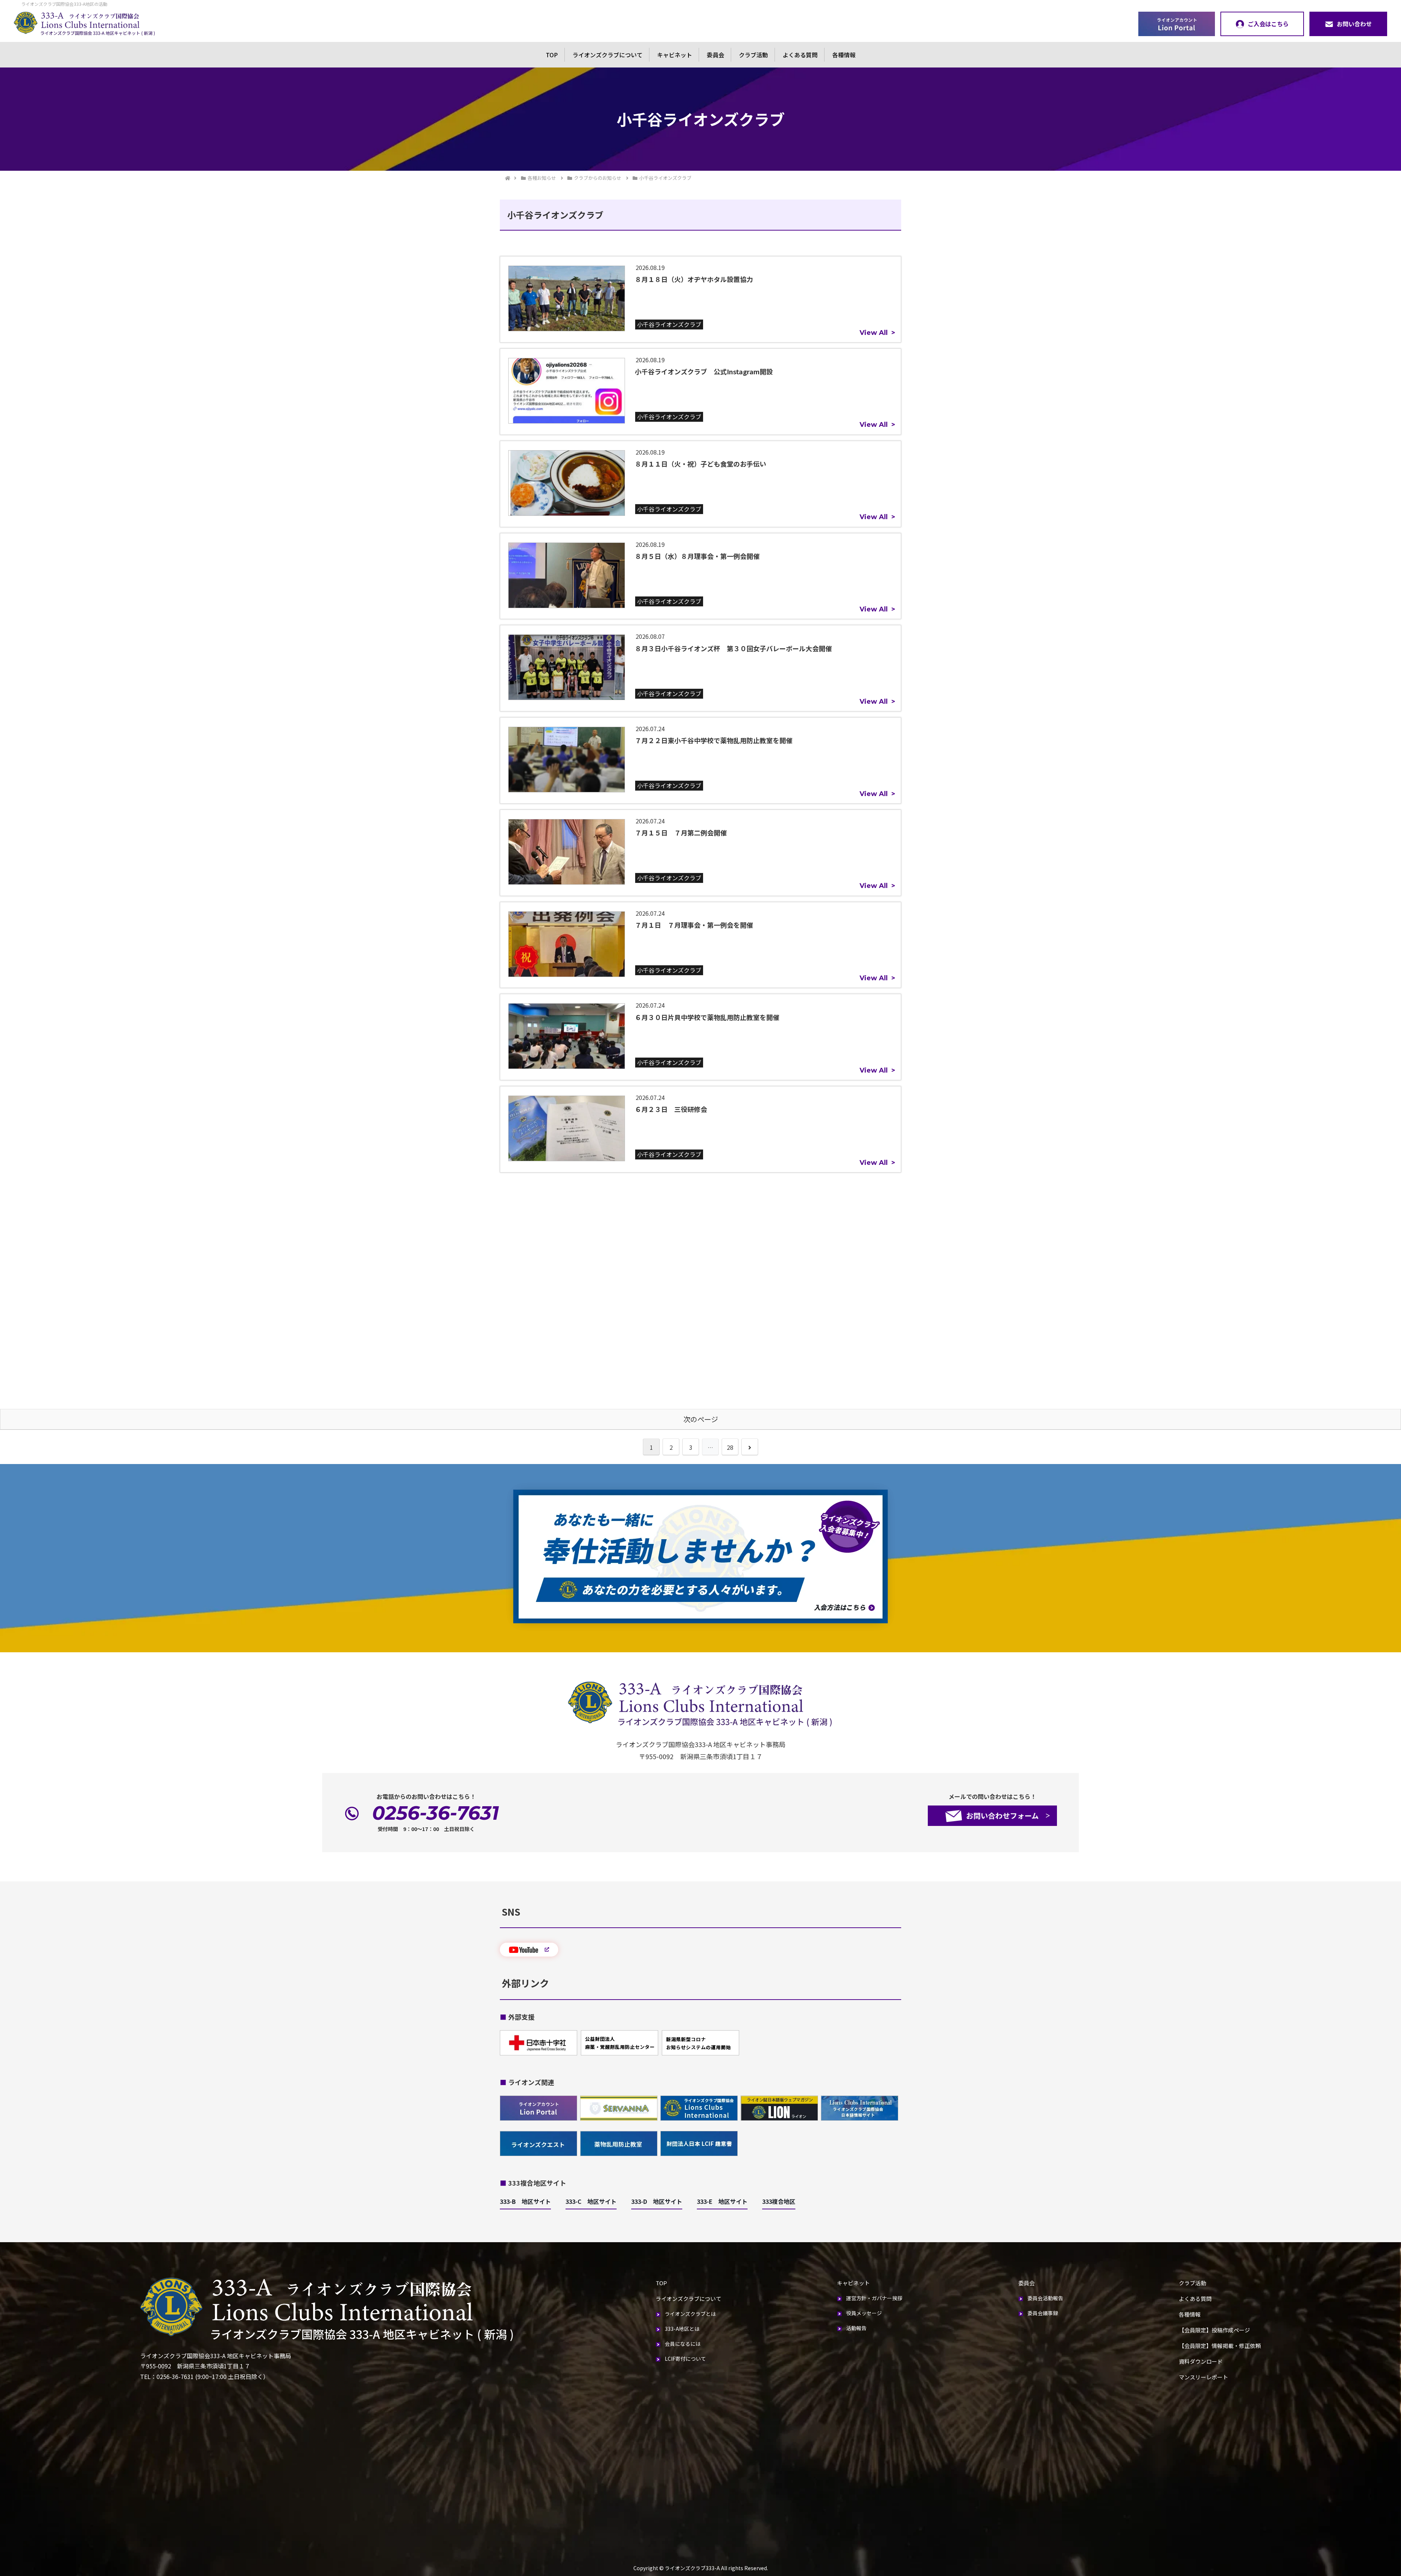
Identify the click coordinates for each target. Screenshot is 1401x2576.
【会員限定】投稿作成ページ (1214, 2330)
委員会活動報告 (1045, 2298)
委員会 (715, 55)
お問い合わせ (1354, 24)
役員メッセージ (864, 2313)
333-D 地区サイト (657, 2201)
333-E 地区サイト (722, 2201)
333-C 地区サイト (591, 2201)
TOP (552, 55)
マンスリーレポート (1203, 2377)
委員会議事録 (1043, 2313)
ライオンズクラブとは (690, 2314)
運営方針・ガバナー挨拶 (874, 2298)
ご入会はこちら (1268, 24)
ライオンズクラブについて (607, 55)
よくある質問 (800, 55)
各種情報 (844, 55)
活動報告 (856, 2328)
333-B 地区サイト (525, 2201)
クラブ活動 (753, 55)
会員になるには (683, 2344)
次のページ (701, 1419)
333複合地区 (779, 2201)
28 (730, 1447)
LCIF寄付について (685, 2359)
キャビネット (675, 55)
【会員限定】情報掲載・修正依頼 (1220, 2346)
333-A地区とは (682, 2329)
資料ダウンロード (1201, 2361)
